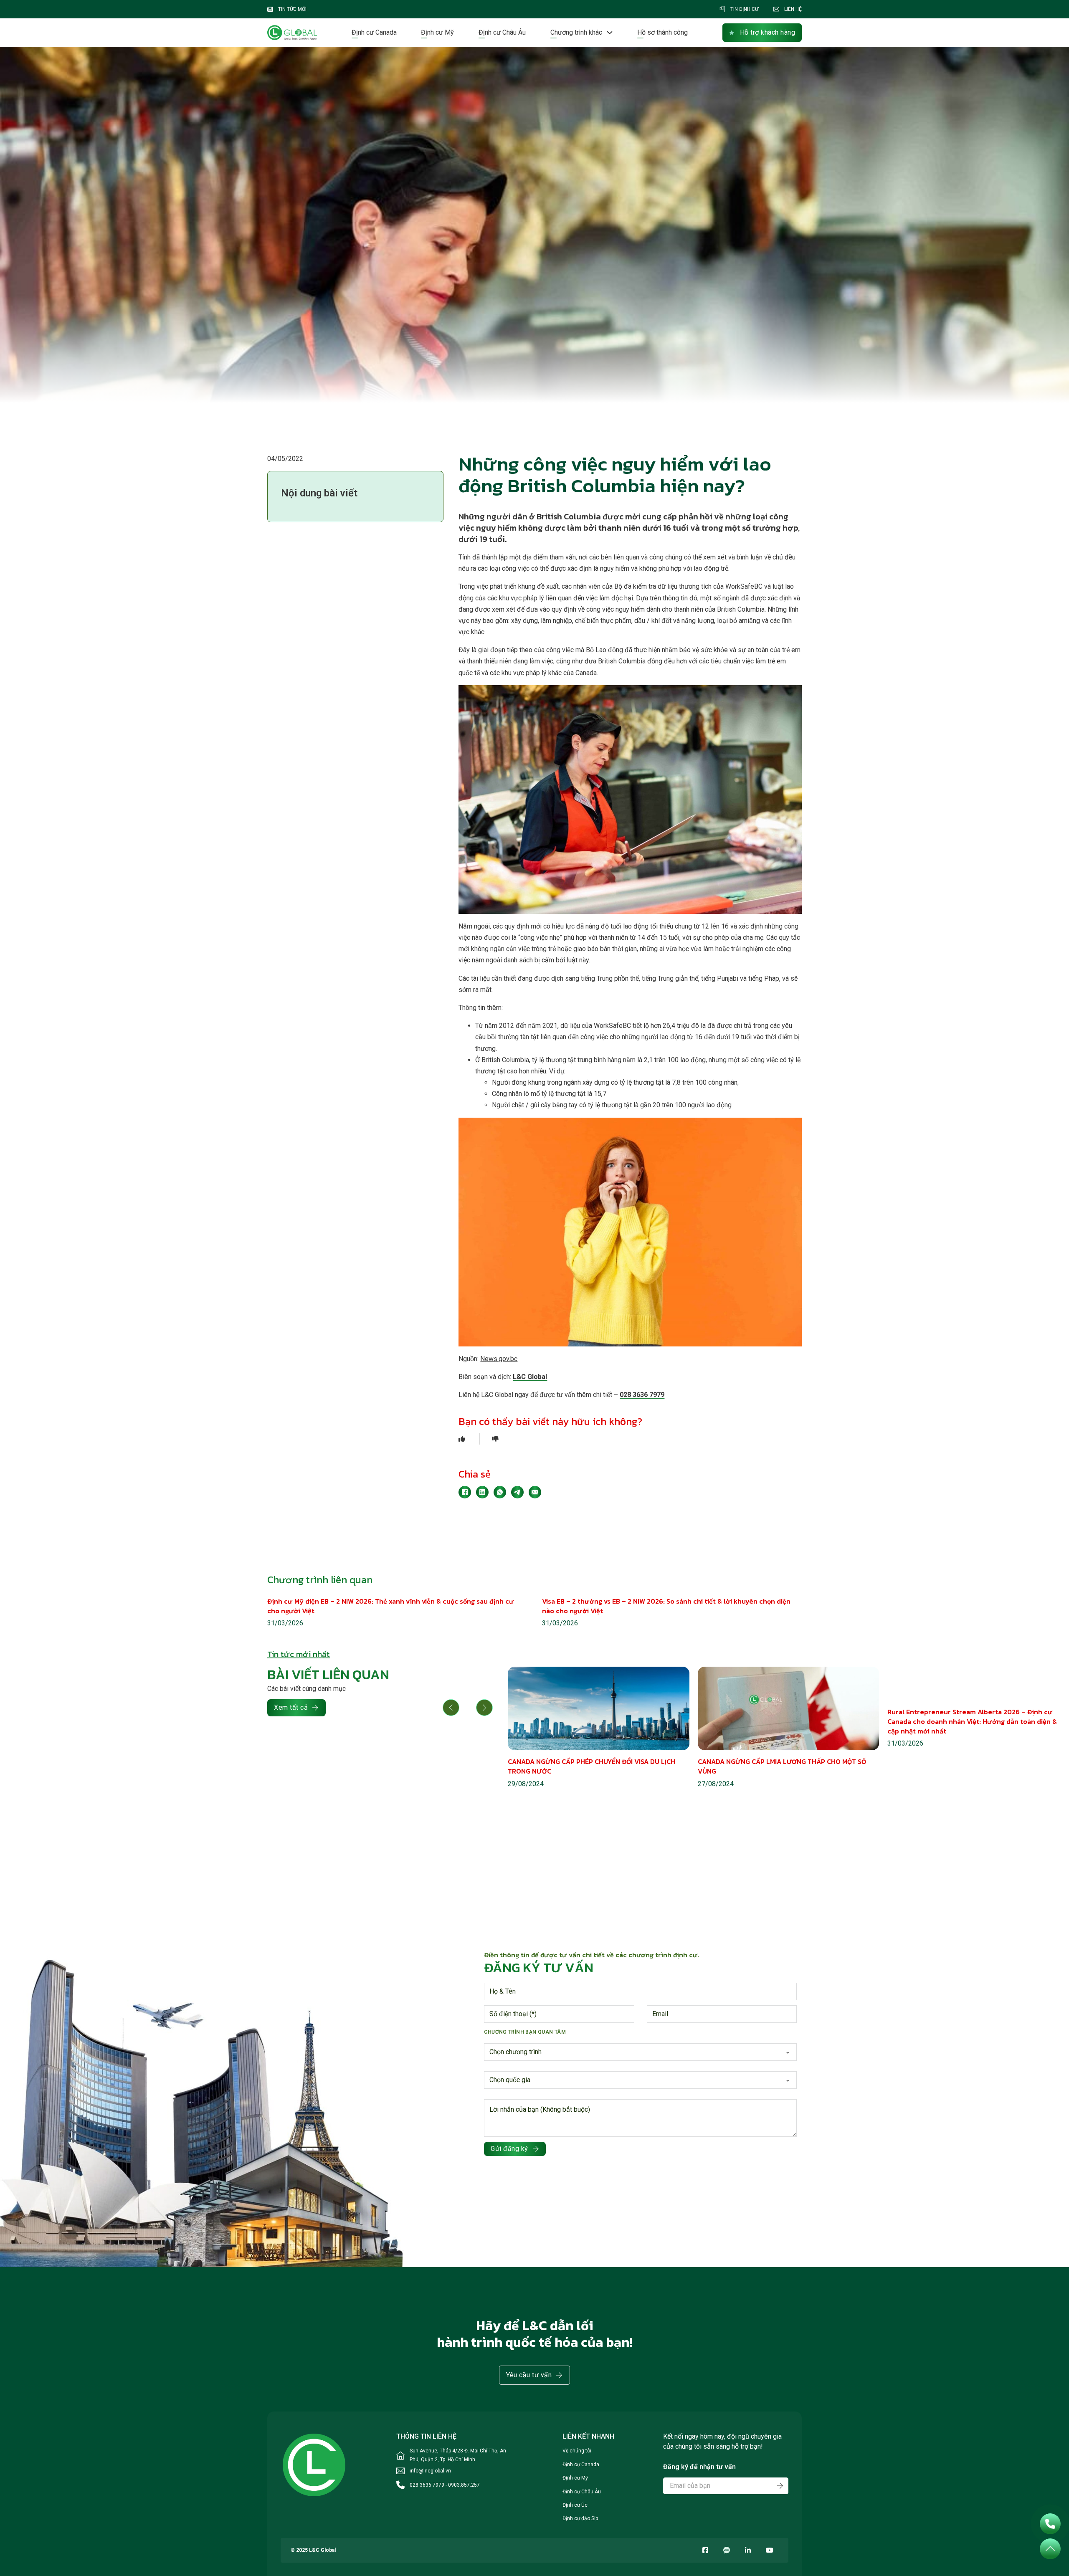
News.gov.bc (499, 1359)
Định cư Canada (374, 32)
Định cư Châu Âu (502, 32)
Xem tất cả (291, 1707)
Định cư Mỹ (437, 32)
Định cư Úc (575, 2505)
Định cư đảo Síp (580, 2518)
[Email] (535, 1492)
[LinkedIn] (482, 1492)
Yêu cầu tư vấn (529, 2375)
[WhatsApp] (500, 1492)
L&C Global (530, 1377)
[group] (599, 1728)
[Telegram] (517, 1492)
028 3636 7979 (642, 1395)
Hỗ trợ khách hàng (768, 32)
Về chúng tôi (577, 2451)
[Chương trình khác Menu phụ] (610, 33)
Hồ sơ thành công (662, 32)
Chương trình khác (576, 32)
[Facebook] (465, 1492)
